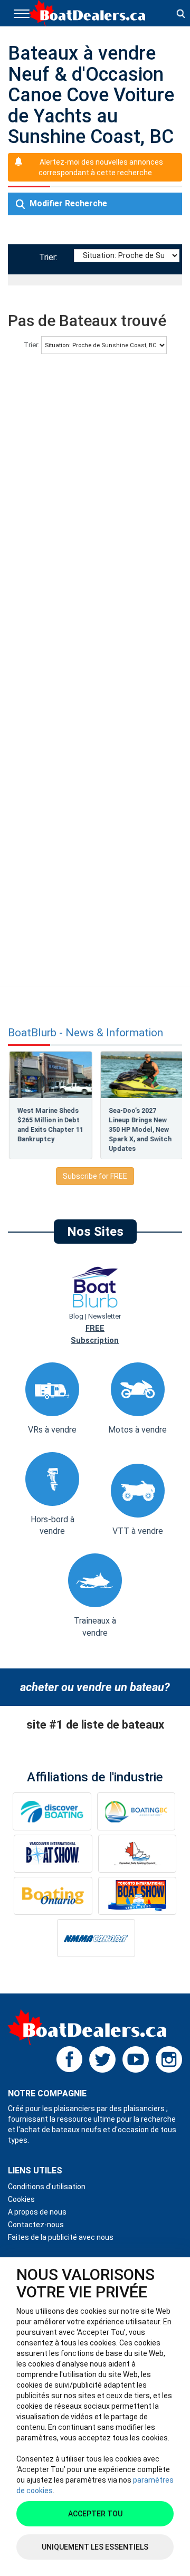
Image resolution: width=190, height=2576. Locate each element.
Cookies (21, 2199)
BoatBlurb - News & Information (85, 1033)
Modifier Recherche (67, 203)
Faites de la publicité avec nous (61, 2237)
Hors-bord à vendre (53, 1525)
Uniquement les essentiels (95, 2547)
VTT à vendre (138, 1531)
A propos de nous (37, 2212)
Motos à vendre (137, 1430)
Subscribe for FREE (95, 1176)
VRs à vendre (52, 1430)
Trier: (50, 257)
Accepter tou (95, 2514)
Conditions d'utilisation (47, 2187)
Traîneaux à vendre (95, 1627)
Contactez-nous (36, 2225)
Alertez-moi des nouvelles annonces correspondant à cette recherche (101, 167)
